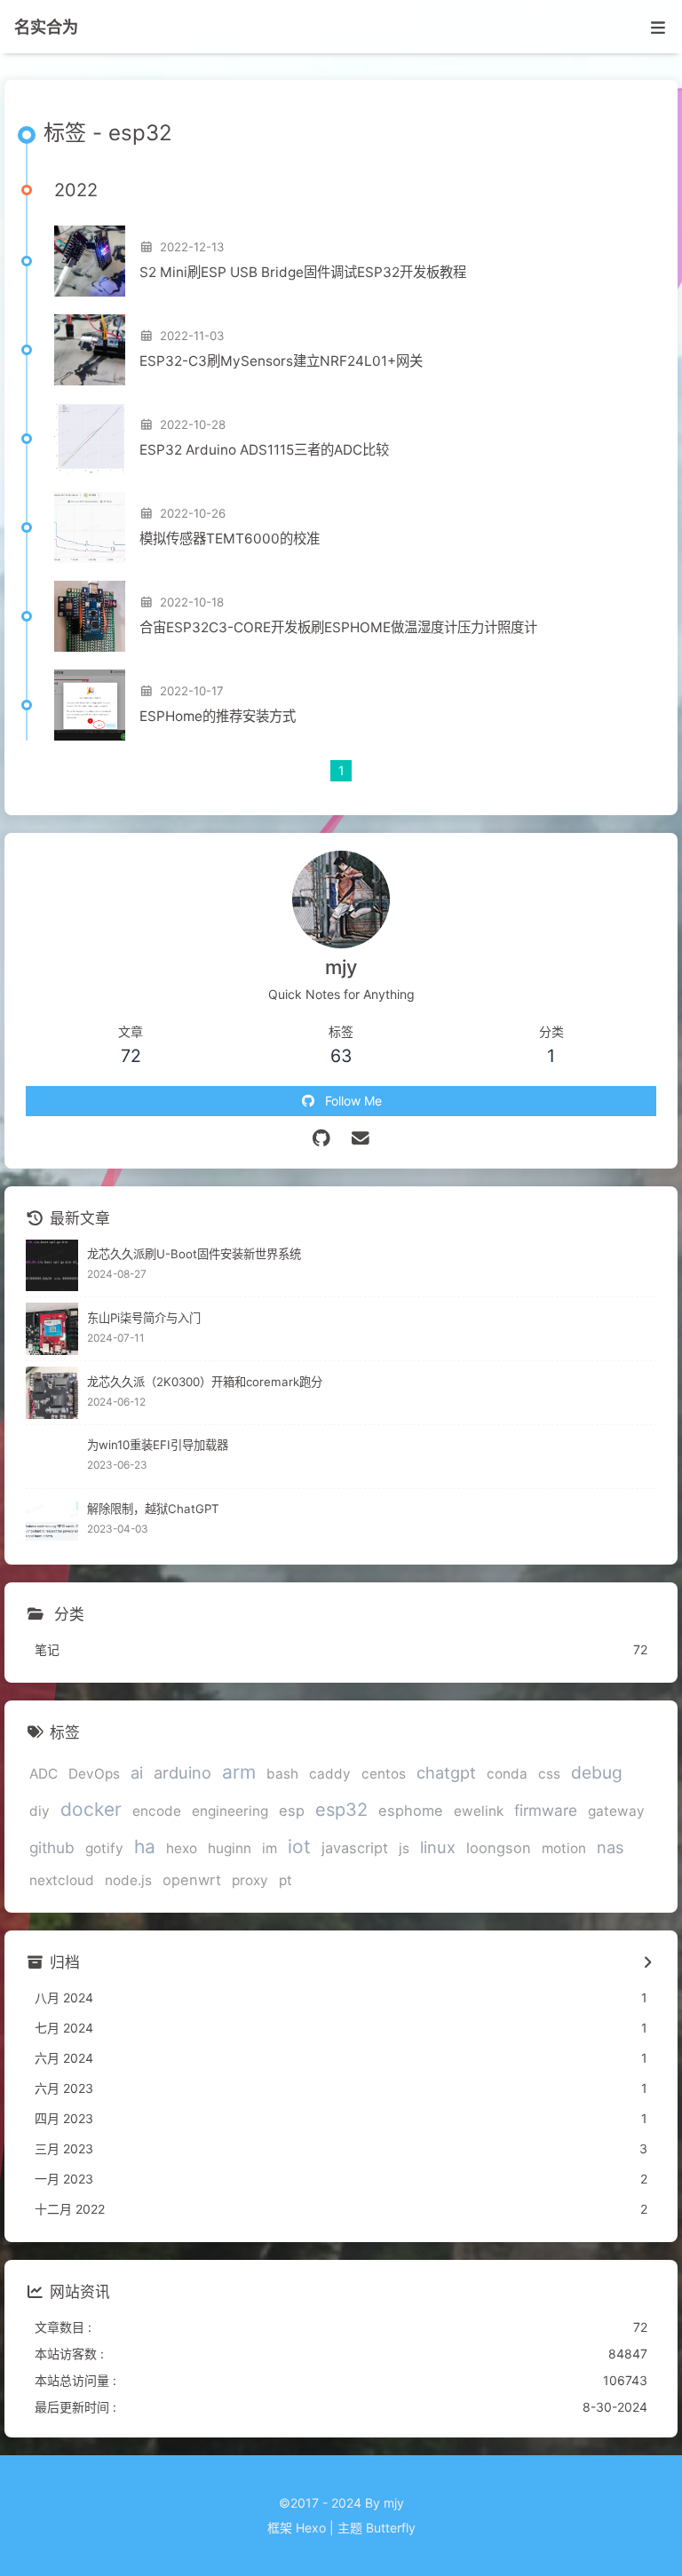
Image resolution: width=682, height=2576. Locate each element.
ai (137, 1772)
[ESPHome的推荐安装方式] (90, 705)
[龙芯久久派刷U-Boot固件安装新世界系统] (52, 1266)
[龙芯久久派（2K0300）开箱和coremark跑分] (52, 1393)
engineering (230, 1811)
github (52, 1847)
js (404, 1848)
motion (564, 1848)
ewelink (479, 1811)
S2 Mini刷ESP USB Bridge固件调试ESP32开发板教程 (303, 272)
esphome (411, 1811)
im (270, 1848)
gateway (616, 1811)
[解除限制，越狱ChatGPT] (52, 1521)
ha (145, 1847)
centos (384, 1774)
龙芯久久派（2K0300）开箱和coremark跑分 (205, 1382)
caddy (330, 1774)
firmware (546, 1810)
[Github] (322, 1138)
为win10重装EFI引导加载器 (158, 1445)
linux (438, 1847)
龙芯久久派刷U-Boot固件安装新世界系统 (194, 1254)
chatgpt (446, 1772)
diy (40, 1811)
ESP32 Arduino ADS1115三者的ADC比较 (264, 450)
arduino (182, 1772)
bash (282, 1774)
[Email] (361, 1138)
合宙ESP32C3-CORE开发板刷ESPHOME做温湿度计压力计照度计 (338, 627)
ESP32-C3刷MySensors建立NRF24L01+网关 (281, 361)
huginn (230, 1848)
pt (285, 1880)
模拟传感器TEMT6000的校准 (230, 539)
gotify (104, 1848)
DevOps (94, 1774)
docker (91, 1809)
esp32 (341, 1810)
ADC (44, 1774)
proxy (250, 1880)
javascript (355, 1848)
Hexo (311, 2528)
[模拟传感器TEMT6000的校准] (90, 527)
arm (239, 1772)
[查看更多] (647, 1963)
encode (157, 1811)
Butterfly (391, 2528)
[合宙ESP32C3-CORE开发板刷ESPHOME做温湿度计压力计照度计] (90, 616)
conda (507, 1774)
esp (292, 1811)
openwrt (192, 1880)
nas (611, 1847)
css (549, 1774)
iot (299, 1847)
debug (597, 1772)
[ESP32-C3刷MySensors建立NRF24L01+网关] (90, 350)
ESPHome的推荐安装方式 (218, 716)
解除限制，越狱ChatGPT (153, 1509)
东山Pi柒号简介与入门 (144, 1318)
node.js (128, 1880)
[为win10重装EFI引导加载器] (52, 1457)
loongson (499, 1848)
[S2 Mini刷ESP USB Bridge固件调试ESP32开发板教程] (90, 261)
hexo (182, 1848)
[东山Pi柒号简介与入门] (52, 1329)
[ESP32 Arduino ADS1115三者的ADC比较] (90, 439)
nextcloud (62, 1880)
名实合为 (46, 27)
